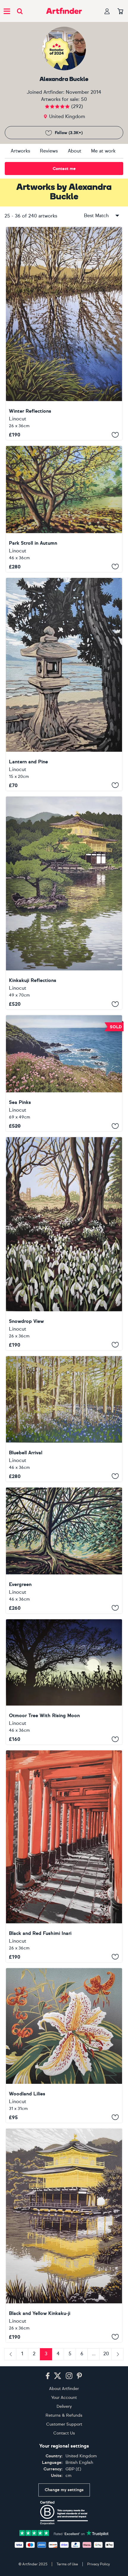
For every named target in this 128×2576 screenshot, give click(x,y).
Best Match (96, 216)
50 (84, 99)
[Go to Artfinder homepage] (64, 11)
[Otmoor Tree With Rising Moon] (64, 1682)
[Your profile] (107, 11)
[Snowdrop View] (64, 1243)
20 (106, 2354)
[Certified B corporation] (64, 2513)
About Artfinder (64, 2389)
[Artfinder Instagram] (69, 2376)
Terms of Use (67, 2564)
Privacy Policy (99, 2564)
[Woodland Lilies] (64, 2045)
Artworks (20, 151)
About (75, 151)
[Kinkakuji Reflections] (64, 903)
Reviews (49, 151)
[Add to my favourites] (115, 435)
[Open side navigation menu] (7, 11)
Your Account (64, 2398)
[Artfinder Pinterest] (79, 2376)
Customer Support (64, 2424)
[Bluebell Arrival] (64, 1419)
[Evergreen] (64, 1550)
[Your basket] (120, 12)
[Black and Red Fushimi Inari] (64, 1856)
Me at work (103, 151)
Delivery (64, 2406)
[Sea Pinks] (64, 1073)
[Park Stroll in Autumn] (64, 509)
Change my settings (64, 2490)
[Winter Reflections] (64, 333)
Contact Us (64, 2433)
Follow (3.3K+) (69, 133)
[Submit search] (20, 11)
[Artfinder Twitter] (58, 2376)
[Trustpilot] (64, 2533)
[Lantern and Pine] (64, 684)
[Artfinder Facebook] (48, 2376)
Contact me (64, 169)
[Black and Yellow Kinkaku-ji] (64, 2235)
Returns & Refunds (64, 2415)
